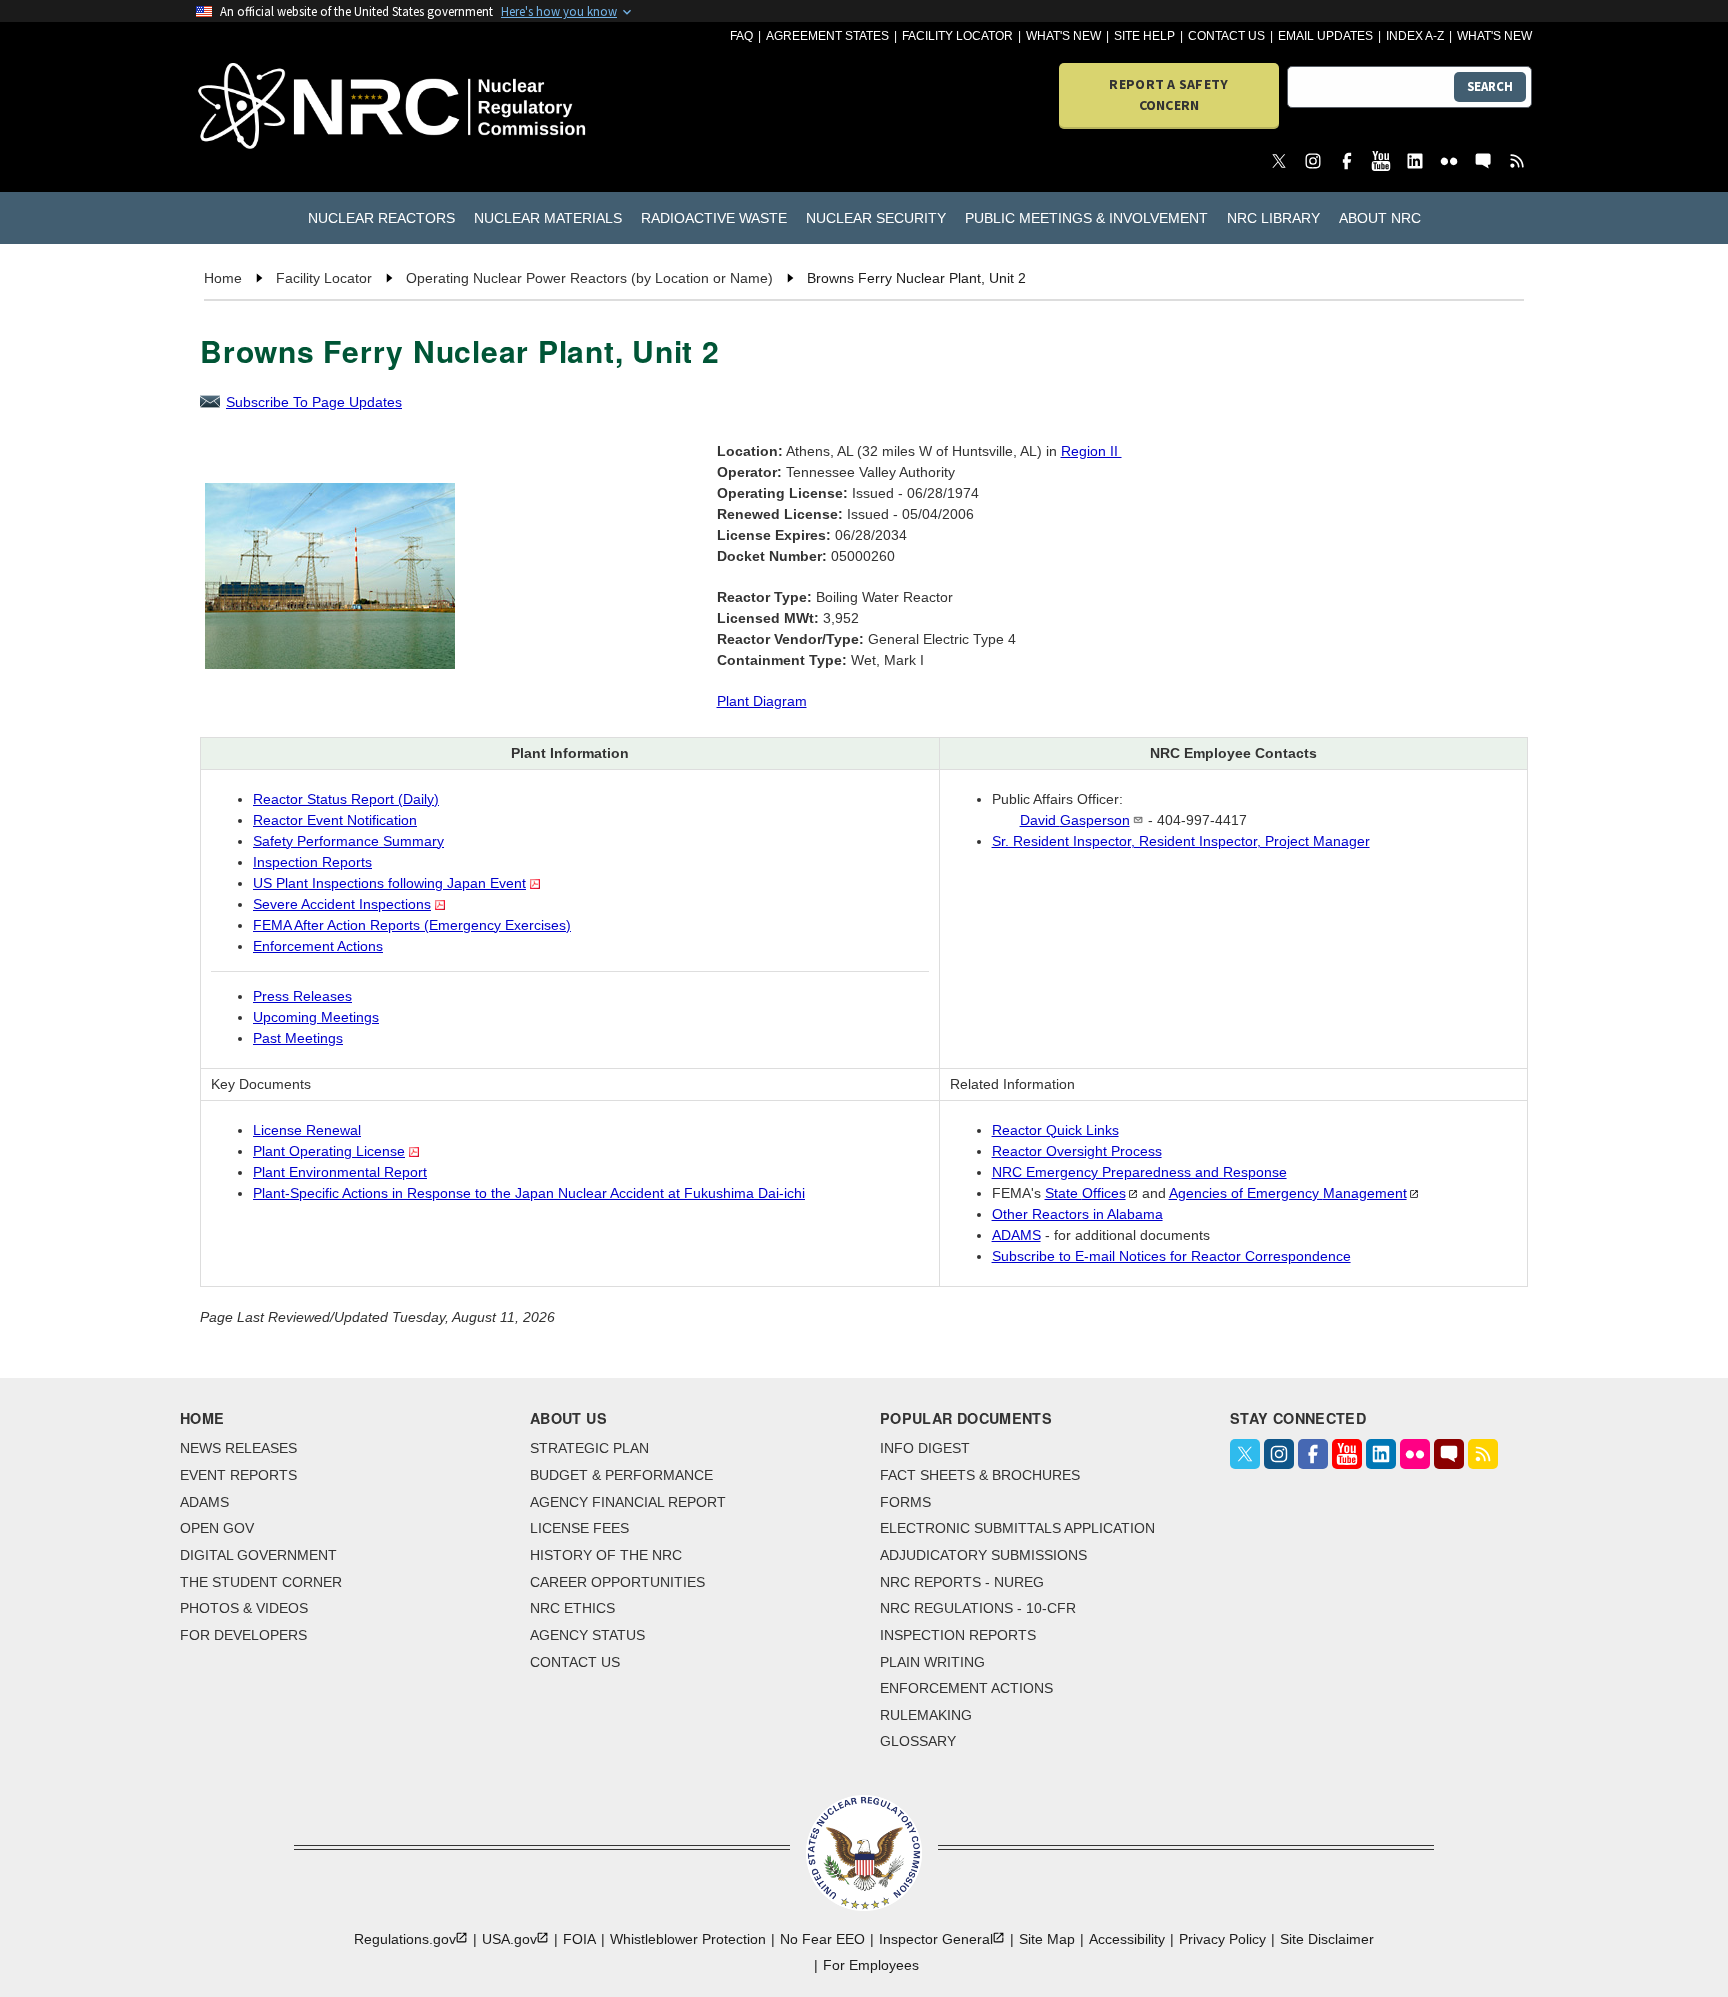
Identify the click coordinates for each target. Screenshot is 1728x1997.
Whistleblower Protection (688, 1939)
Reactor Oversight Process (1077, 1151)
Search (1490, 86)
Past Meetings (298, 1038)
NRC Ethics (572, 1608)
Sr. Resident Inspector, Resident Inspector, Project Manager (1181, 841)
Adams (204, 1502)
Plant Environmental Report (340, 1172)
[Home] (303, 107)
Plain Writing (932, 1662)
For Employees (871, 1965)
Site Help (1144, 36)
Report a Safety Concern (1168, 94)
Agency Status (587, 1635)
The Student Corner (261, 1582)
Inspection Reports (312, 862)
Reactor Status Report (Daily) (346, 799)
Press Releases (302, 996)
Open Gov (217, 1528)
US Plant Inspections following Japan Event (389, 883)
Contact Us (1226, 36)
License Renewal (307, 1130)
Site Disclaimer (1327, 1939)
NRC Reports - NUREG (962, 1582)
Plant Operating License (329, 1151)
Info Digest (925, 1448)
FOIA (579, 1939)
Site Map (1047, 1939)
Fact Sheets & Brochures (980, 1475)
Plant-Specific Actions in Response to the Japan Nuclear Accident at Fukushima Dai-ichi (529, 1193)
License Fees (579, 1528)
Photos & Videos (244, 1608)
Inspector (936, 1939)
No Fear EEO (822, 1939)
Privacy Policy (1222, 1939)
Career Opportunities (617, 1582)
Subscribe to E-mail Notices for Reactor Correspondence (1171, 1256)
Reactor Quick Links (1055, 1130)
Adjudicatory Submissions (983, 1555)
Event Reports (238, 1475)
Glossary (918, 1741)
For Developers (243, 1635)
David (1075, 820)
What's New (1063, 36)
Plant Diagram (762, 701)
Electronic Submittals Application (1017, 1528)
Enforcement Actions (318, 946)
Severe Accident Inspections (342, 904)
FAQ (741, 36)
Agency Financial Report (628, 1502)
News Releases (238, 1448)
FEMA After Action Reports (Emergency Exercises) (412, 925)
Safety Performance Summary (348, 841)
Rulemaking (926, 1715)
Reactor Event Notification (335, 820)
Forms (905, 1502)
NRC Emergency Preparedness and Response (1139, 1172)
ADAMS (1016, 1235)
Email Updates (1325, 36)
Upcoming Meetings (316, 1017)
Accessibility (1127, 1939)
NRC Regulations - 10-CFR (978, 1608)
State (1085, 1193)
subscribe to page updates (314, 402)
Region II (1091, 451)
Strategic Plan (589, 1448)
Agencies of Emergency (1288, 1193)
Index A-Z (1415, 36)
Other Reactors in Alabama (1077, 1214)
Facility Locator (957, 36)
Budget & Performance (621, 1475)
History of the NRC (606, 1555)
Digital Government (258, 1555)
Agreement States (827, 36)
